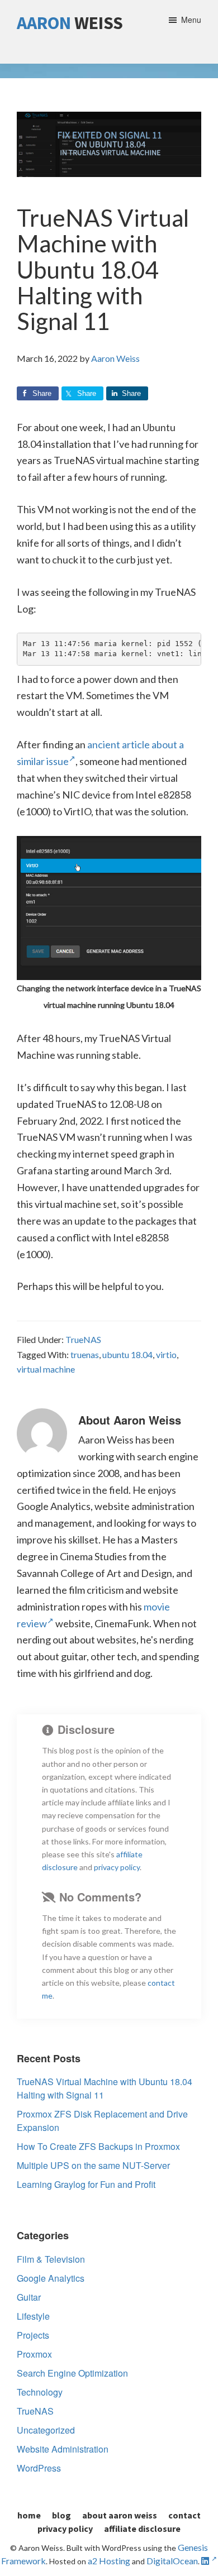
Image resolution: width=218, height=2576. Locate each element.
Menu (191, 20)
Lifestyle (33, 2316)
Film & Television (51, 2259)
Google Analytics (51, 2278)
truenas (85, 1354)
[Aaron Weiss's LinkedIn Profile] (209, 2561)
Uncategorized (46, 2430)
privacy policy (117, 1867)
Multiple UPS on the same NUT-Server (93, 2165)
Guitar (29, 2297)
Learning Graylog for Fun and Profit (86, 2184)
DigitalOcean (172, 2561)
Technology (40, 2392)
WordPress (39, 2468)
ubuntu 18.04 (127, 1354)
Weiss (70, 23)
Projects (33, 2335)
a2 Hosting (109, 2561)
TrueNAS (83, 1339)
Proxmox (34, 2354)
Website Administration (63, 2449)
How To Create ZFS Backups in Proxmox (98, 2146)
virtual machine (46, 1369)
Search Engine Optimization (72, 2373)
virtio (166, 1354)
